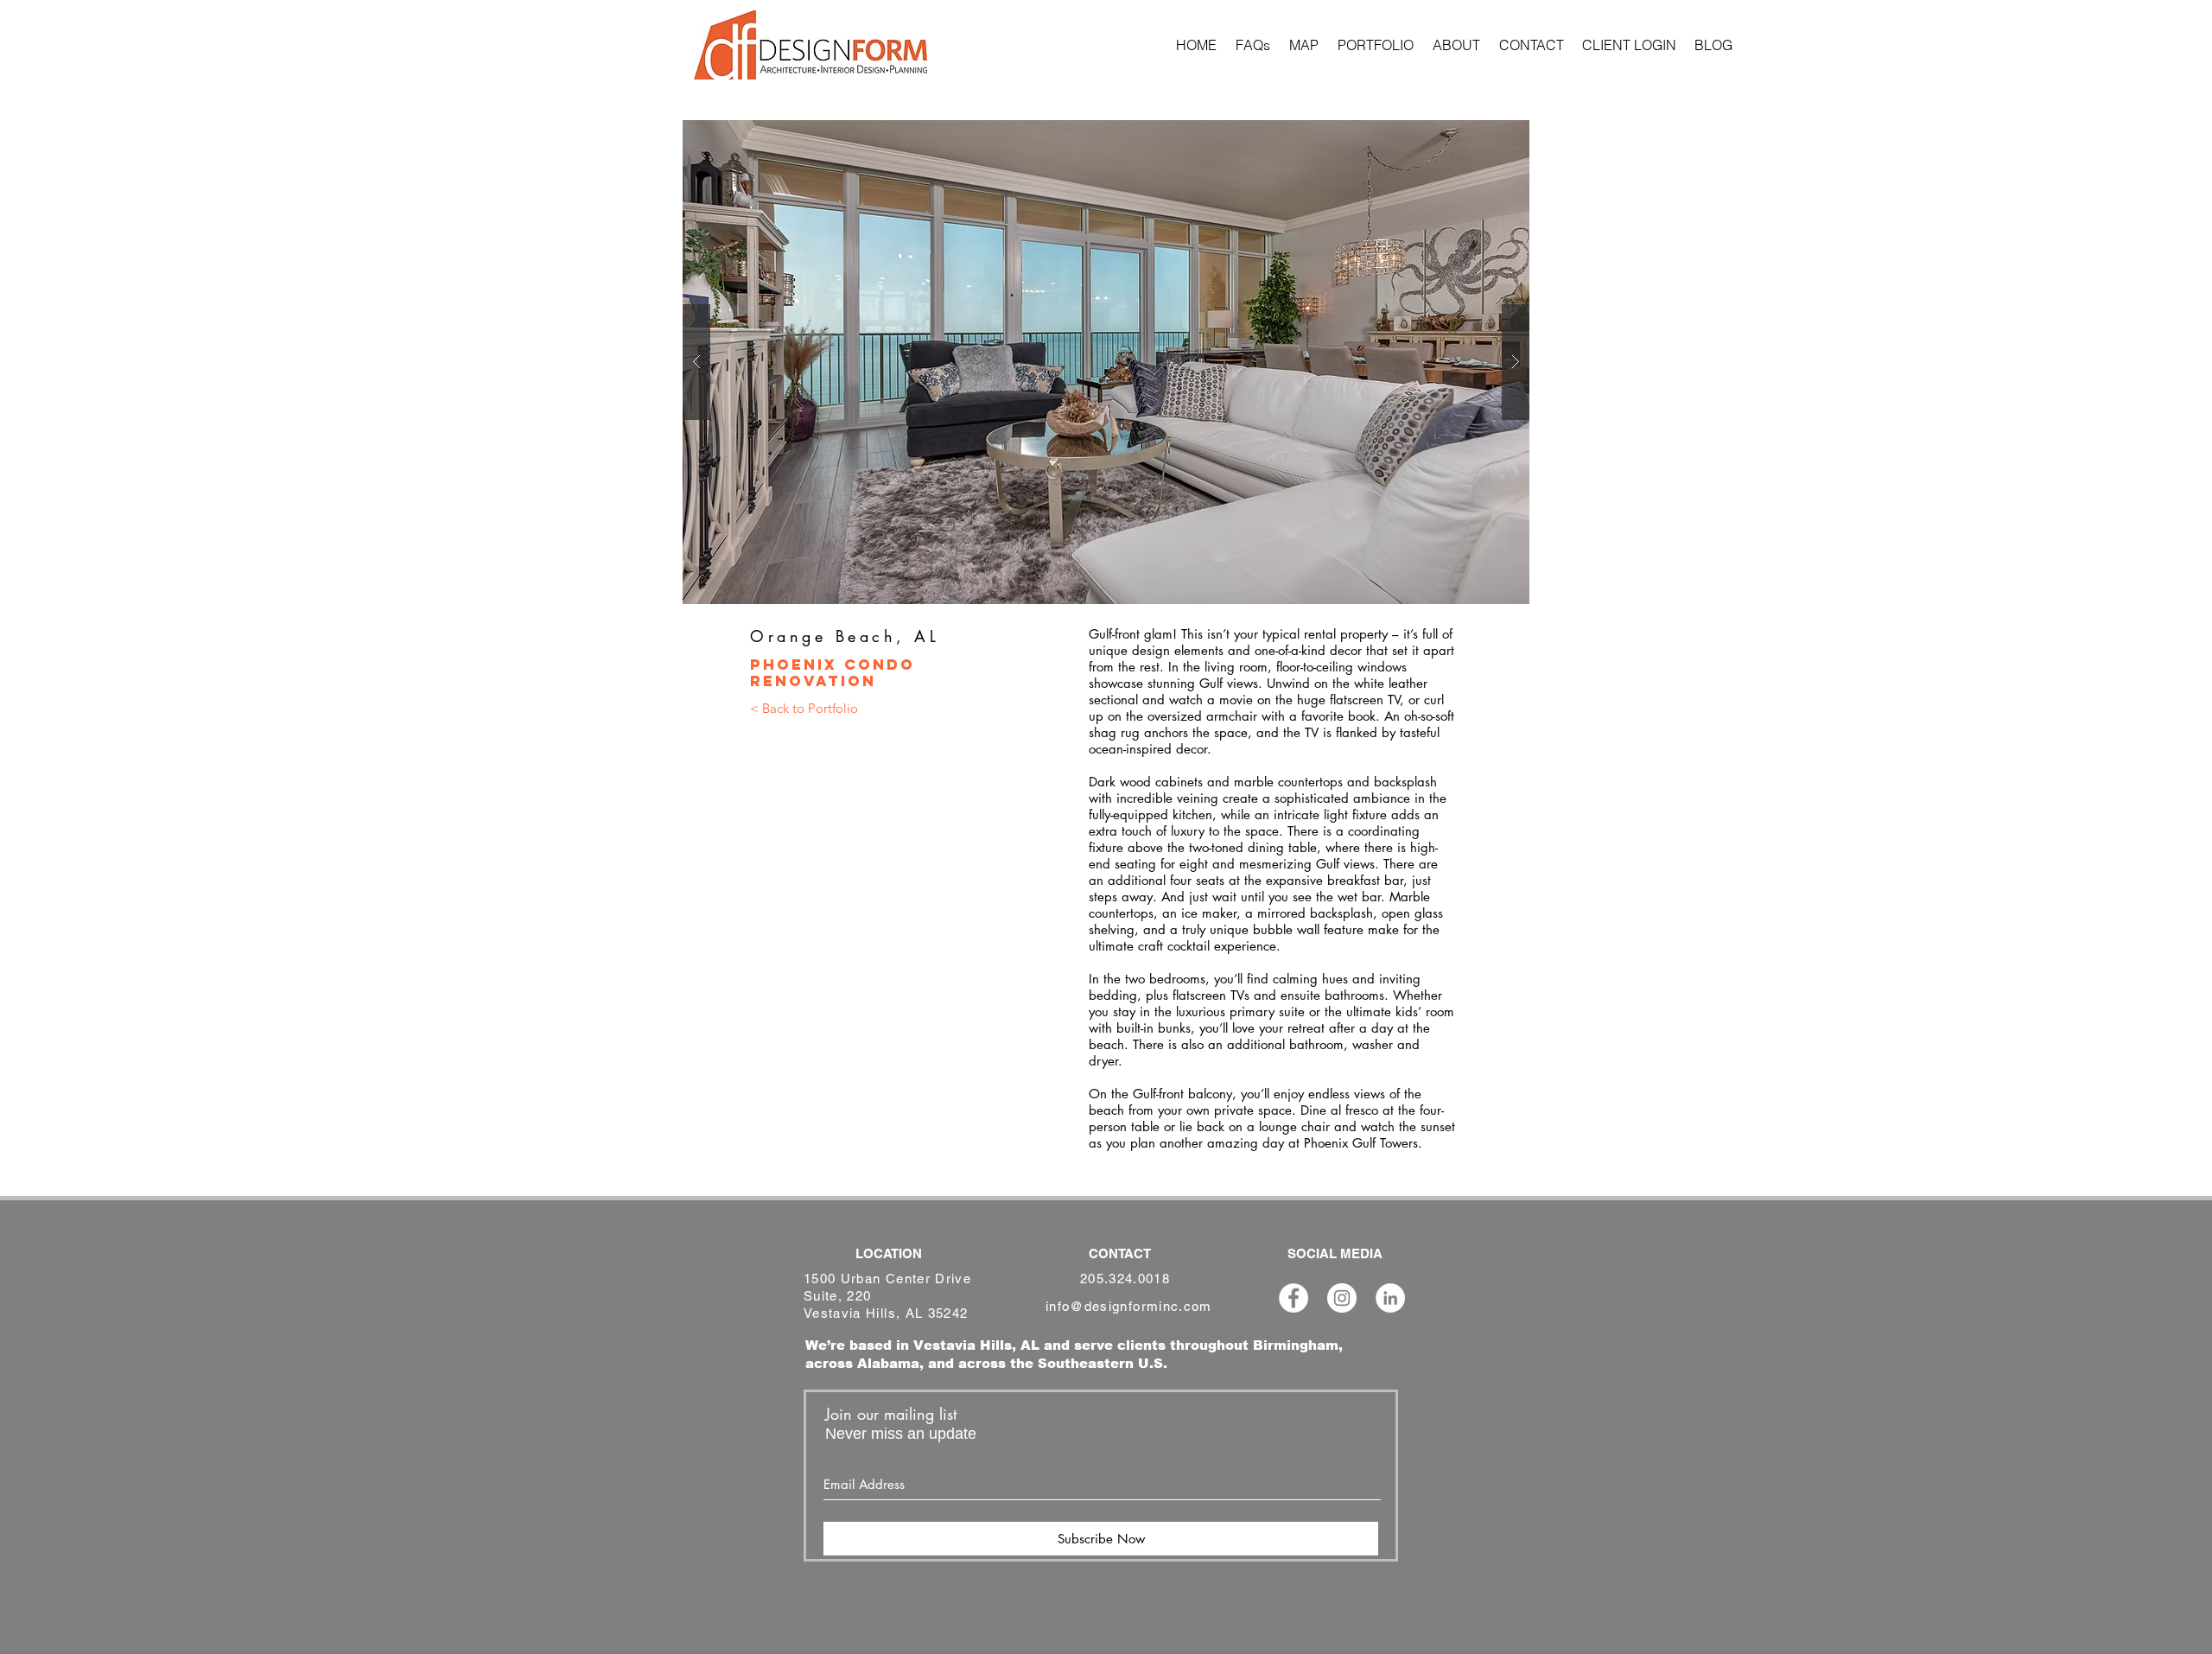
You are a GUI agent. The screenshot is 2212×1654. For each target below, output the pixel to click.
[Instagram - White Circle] (1342, 1298)
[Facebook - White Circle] (1294, 1298)
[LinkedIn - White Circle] (1390, 1298)
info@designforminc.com (1129, 1306)
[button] (1106, 362)
